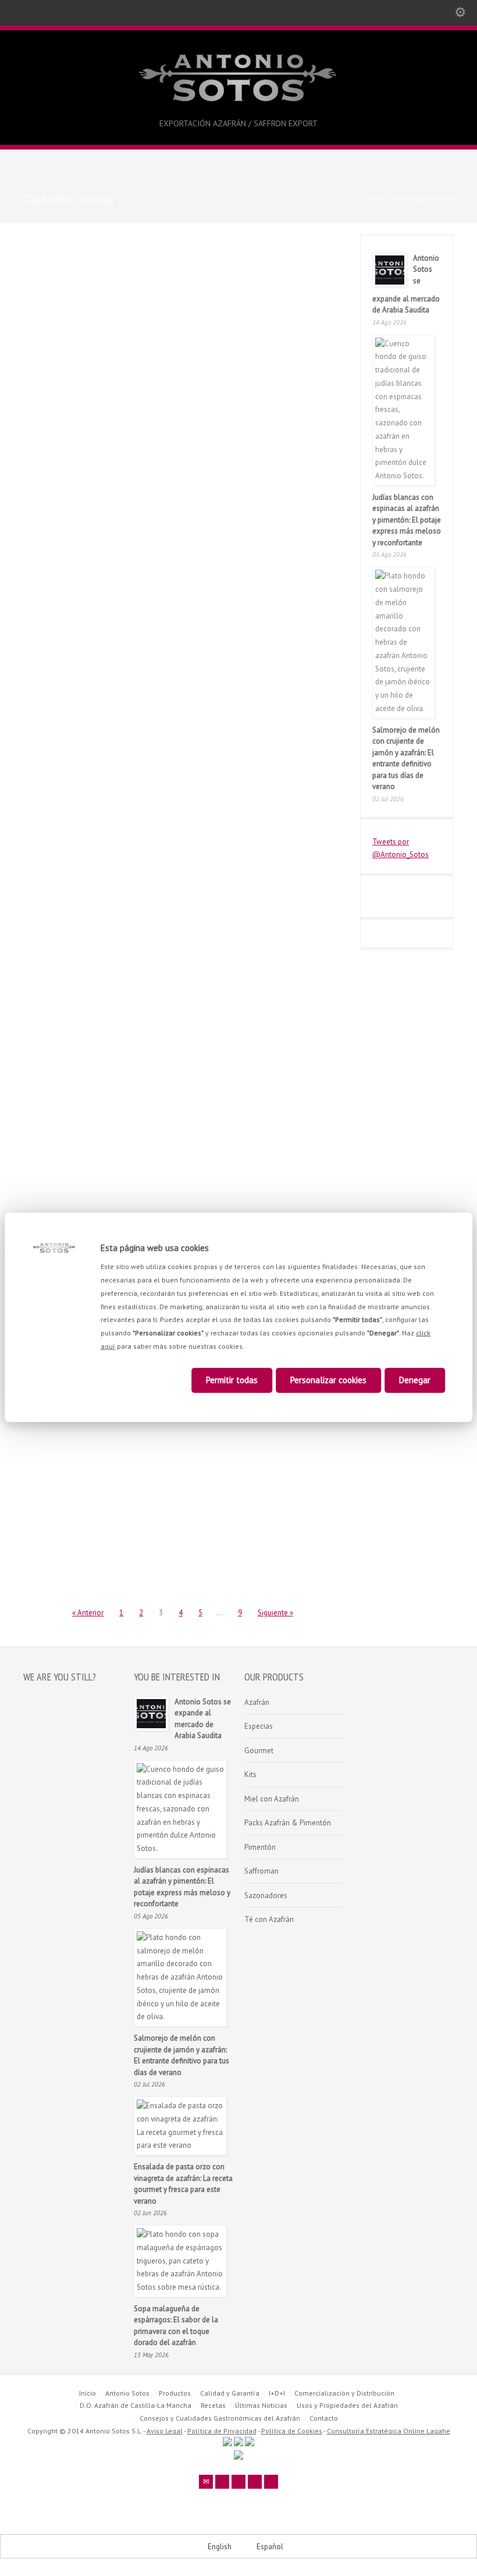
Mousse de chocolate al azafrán (64, 1044)
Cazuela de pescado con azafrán (282, 655)
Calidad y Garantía (230, 2393)
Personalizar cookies (328, 1380)
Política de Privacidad (222, 2431)
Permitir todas (232, 1380)
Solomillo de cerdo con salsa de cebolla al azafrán (178, 1044)
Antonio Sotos (50, 282)
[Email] (206, 2482)
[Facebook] (238, 2482)
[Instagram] (271, 2482)
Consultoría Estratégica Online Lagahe (389, 2431)
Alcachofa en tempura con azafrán (177, 850)
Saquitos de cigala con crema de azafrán (279, 461)
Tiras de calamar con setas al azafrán (69, 461)
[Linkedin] (255, 2482)
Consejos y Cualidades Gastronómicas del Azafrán (220, 2418)
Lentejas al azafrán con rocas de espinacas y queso (178, 655)
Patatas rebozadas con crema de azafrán (63, 1442)
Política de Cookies (292, 2431)
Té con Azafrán (269, 1919)
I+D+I (277, 2393)
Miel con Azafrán (272, 1799)
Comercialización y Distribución (344, 2393)
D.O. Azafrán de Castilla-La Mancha (136, 2405)
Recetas (95, 282)
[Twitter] (222, 2482)
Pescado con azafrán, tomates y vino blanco (279, 254)
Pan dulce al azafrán (58, 651)
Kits (250, 1774)
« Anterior (88, 1613)
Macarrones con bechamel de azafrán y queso (284, 850)
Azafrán (257, 1702)
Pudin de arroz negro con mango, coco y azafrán (175, 254)
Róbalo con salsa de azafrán (180, 456)
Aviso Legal (165, 2431)
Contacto (324, 2418)
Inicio (88, 2393)
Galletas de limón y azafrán (71, 845)
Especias (259, 1726)
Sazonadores (266, 1895)
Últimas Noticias (261, 2405)
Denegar (415, 1380)
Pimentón (260, 1847)
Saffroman (261, 1871)
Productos (175, 2393)
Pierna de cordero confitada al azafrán (70, 254)
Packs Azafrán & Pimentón (288, 1823)
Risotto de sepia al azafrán (179, 1437)
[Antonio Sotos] (239, 103)
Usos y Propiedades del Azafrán (347, 2405)
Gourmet (259, 1751)
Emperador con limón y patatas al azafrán (279, 1044)
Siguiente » (275, 1613)
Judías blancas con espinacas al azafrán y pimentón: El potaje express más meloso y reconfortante (407, 520)
